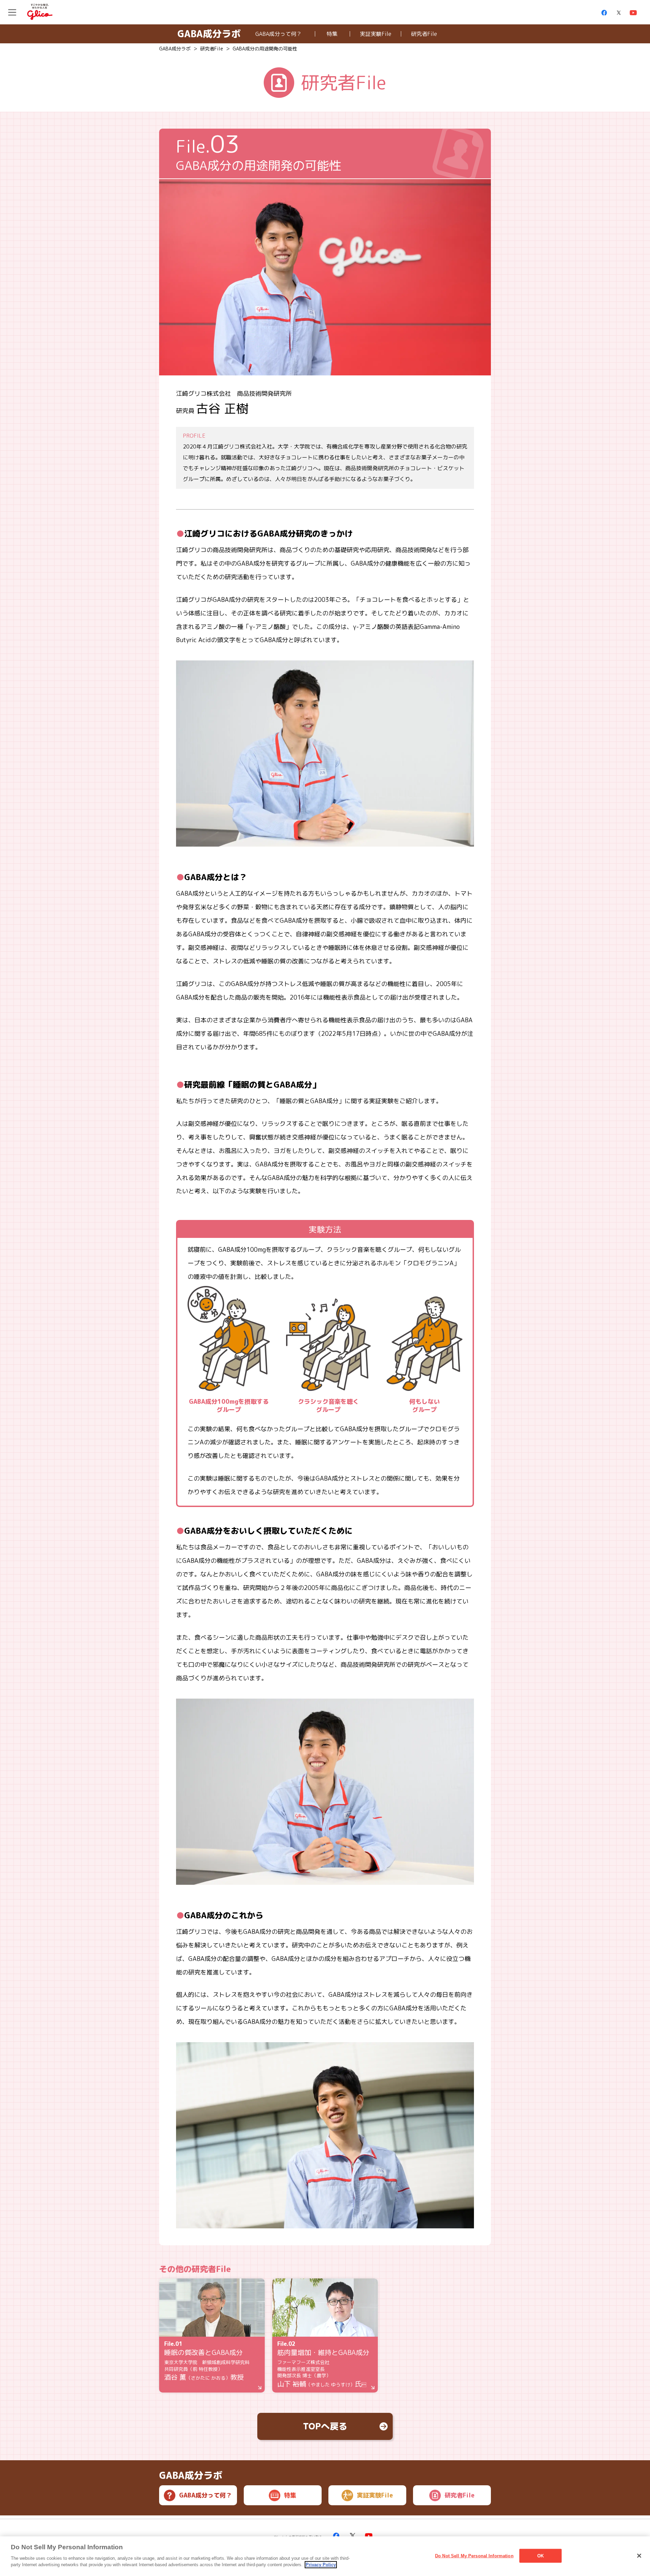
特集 (332, 34)
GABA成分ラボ (209, 34)
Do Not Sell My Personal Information (474, 2556)
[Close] (639, 2556)
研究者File (424, 34)
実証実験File (376, 34)
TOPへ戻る (325, 2426)
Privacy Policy (321, 2565)
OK (540, 2556)
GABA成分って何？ (278, 34)
